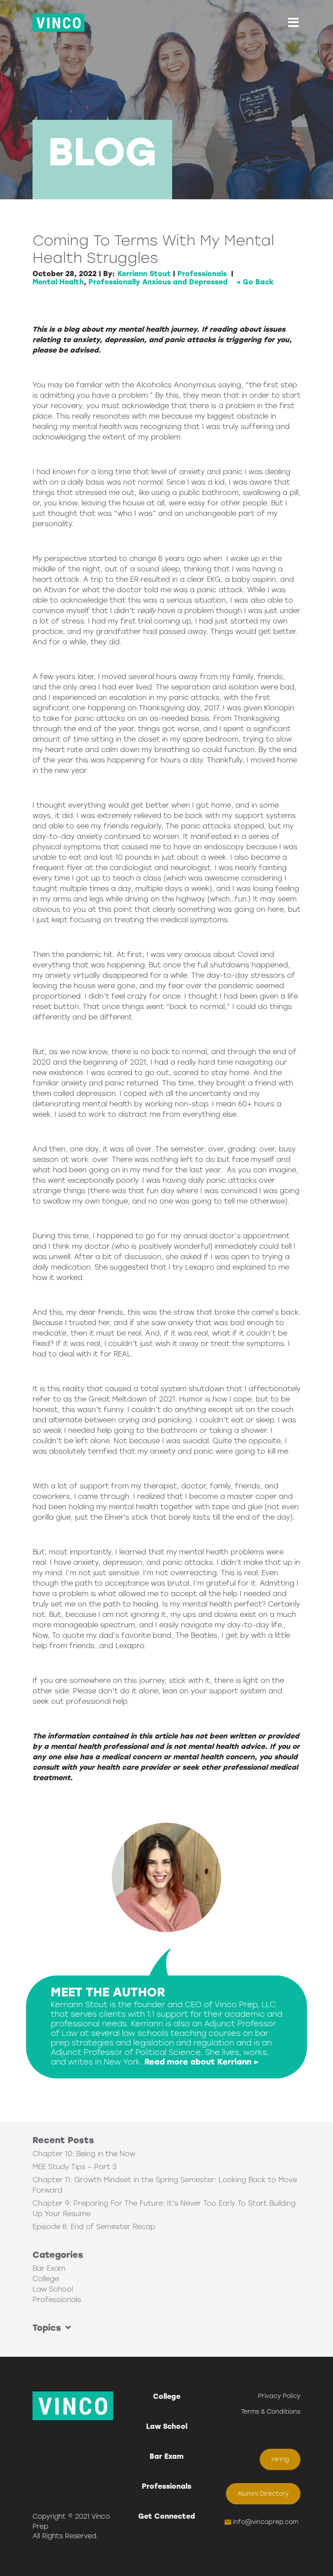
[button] (293, 23)
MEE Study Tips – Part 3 (75, 2167)
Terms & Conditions (271, 2412)
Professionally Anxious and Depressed (158, 282)
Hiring (280, 2459)
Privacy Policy (279, 2396)
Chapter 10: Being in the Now (84, 2154)
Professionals (202, 274)
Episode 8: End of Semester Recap (94, 2227)
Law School (53, 2289)
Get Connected (167, 2516)
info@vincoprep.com (266, 2522)
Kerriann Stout (144, 274)
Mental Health (58, 282)
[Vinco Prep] (59, 23)
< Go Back (255, 282)
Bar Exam (49, 2268)
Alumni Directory (263, 2494)
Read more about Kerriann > (202, 2062)
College (46, 2279)
